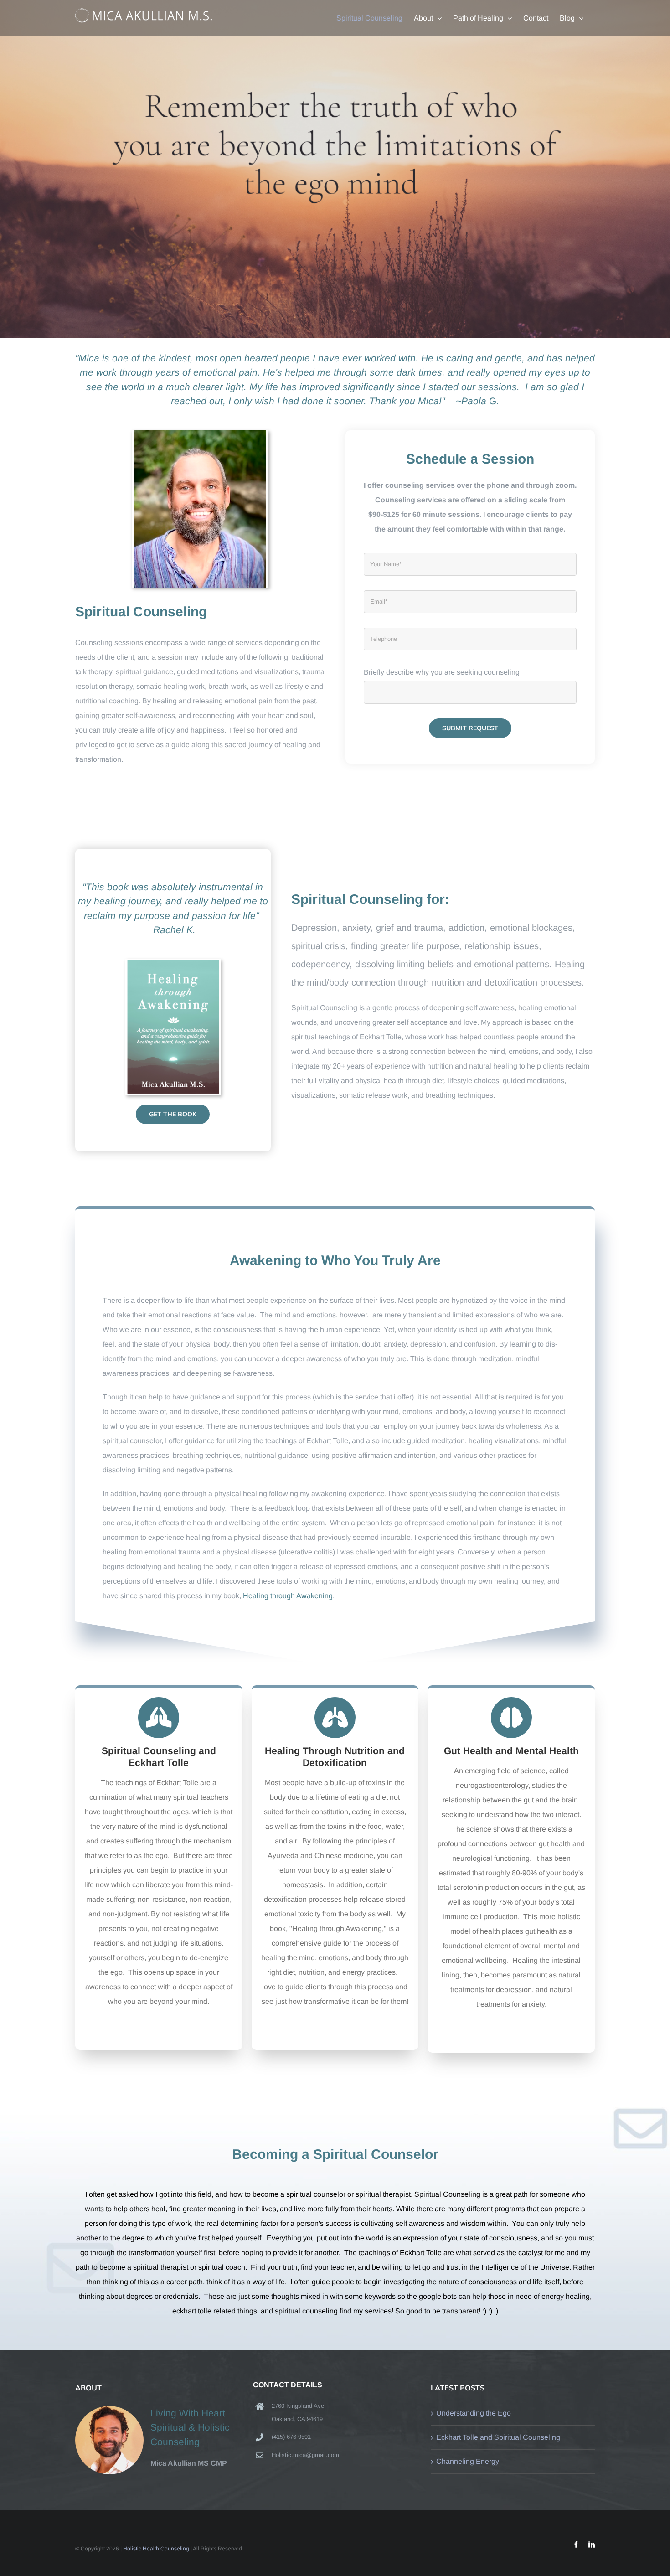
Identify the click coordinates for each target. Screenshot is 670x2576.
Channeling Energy (468, 2461)
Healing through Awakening (288, 1596)
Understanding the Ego (474, 2413)
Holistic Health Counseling (156, 2549)
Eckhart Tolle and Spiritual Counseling (498, 2437)
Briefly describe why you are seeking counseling (442, 672)
